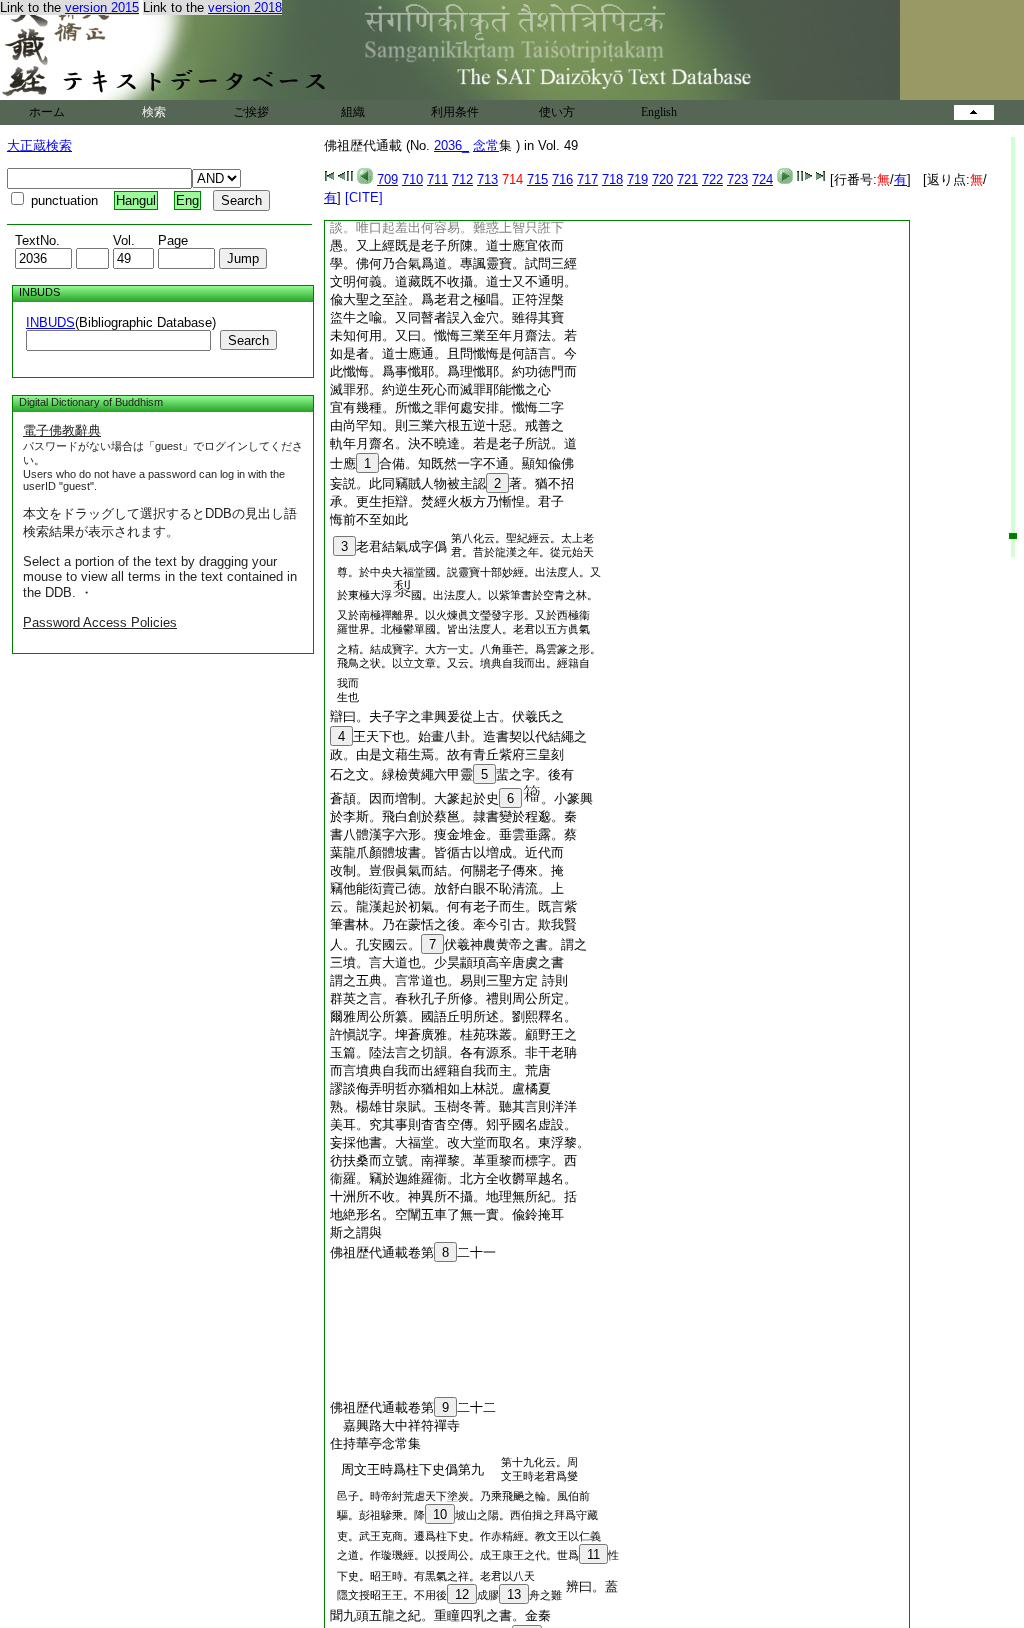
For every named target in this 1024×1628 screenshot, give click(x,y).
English (659, 112)
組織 (353, 112)
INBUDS (50, 322)
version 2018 (245, 7)
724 (762, 179)
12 (462, 1594)
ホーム (47, 112)
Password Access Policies (100, 622)
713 (487, 179)
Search (248, 340)
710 (412, 179)
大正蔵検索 (39, 145)
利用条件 (455, 112)
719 (637, 179)
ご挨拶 (251, 112)
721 (687, 179)
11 (593, 1554)
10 (440, 1514)
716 (562, 179)
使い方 (557, 112)
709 (387, 179)
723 (737, 179)
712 (462, 179)
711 (437, 179)
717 (587, 179)
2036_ (451, 145)
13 (514, 1594)
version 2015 (102, 7)
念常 (486, 145)
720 (662, 179)
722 (712, 179)
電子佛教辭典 (62, 430)
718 (612, 179)
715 (537, 179)
